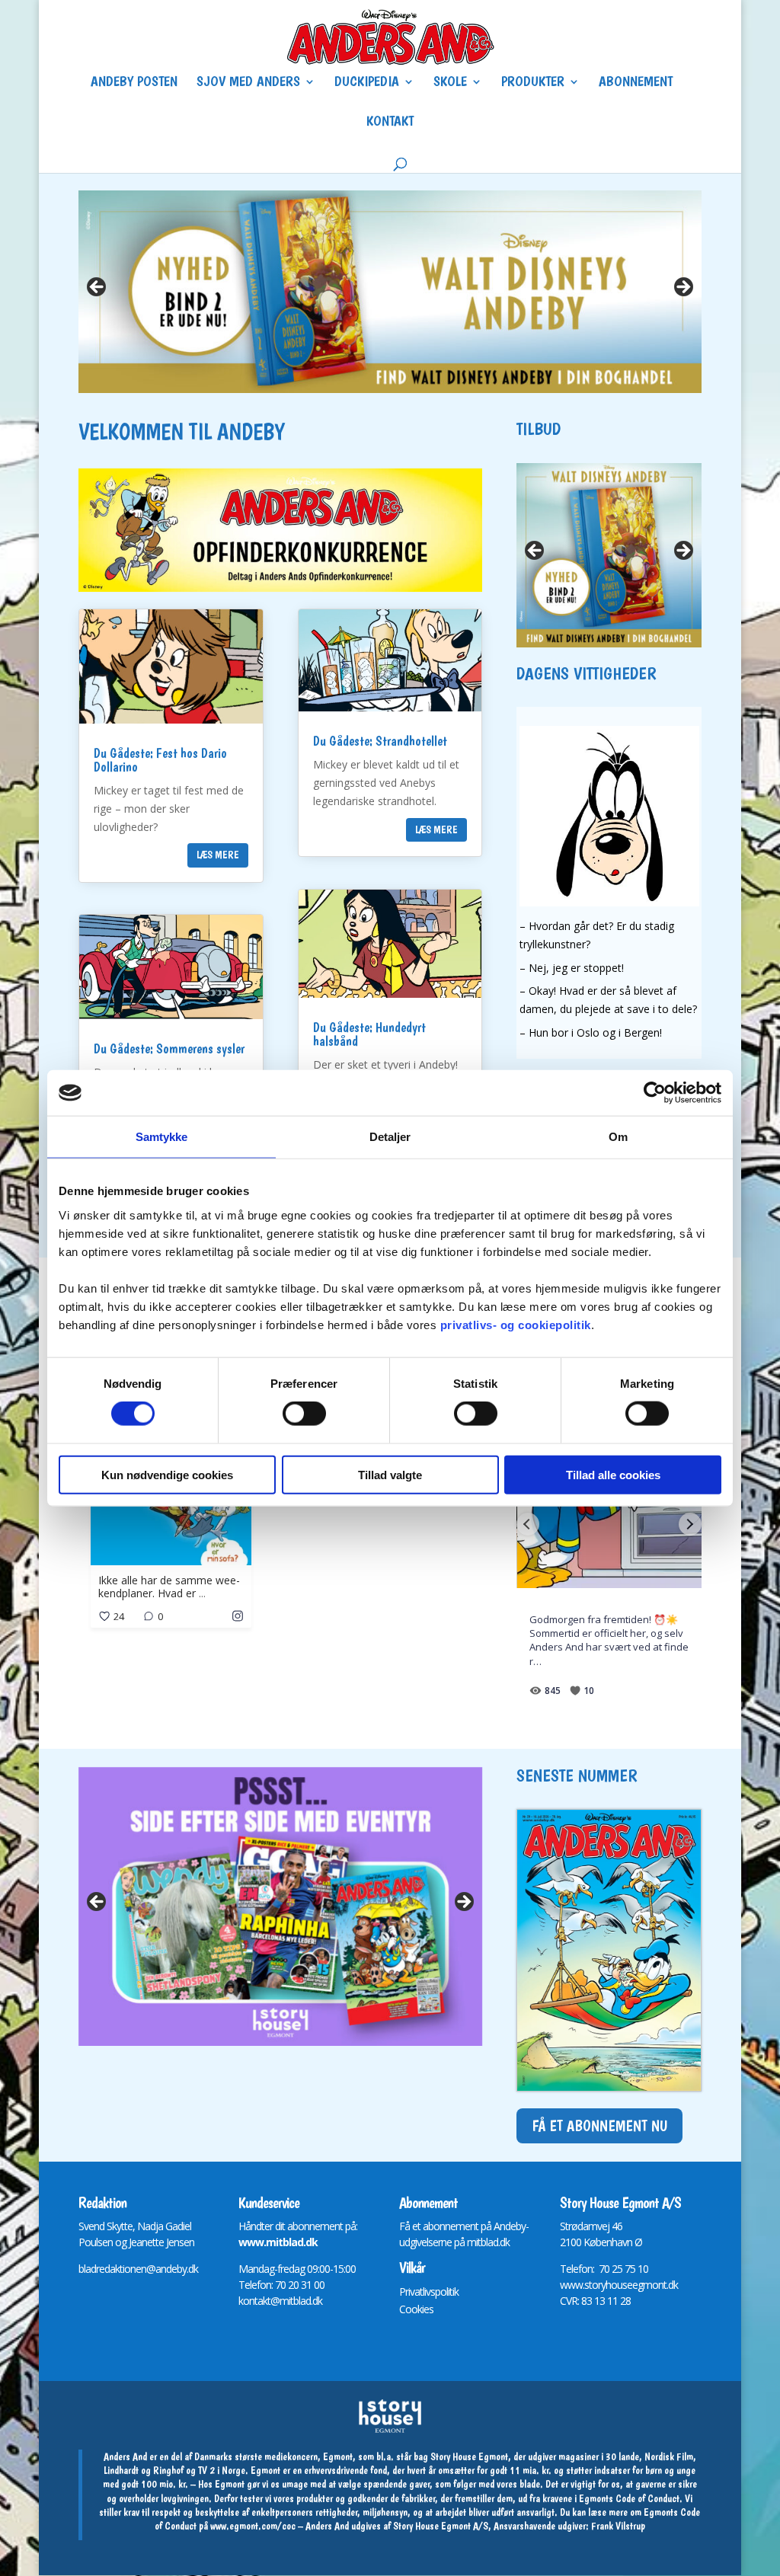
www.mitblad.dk (278, 2242)
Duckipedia (367, 83)
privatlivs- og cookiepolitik (516, 1324)
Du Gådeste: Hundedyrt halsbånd (369, 1034)
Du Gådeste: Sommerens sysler (169, 1048)
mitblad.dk (488, 2242)
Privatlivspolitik (429, 2292)
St (564, 2226)
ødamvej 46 (597, 2226)
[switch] (304, 1414)
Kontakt (390, 123)
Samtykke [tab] (162, 1137)
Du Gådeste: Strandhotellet (380, 741)
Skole (450, 83)
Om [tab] (618, 1137)
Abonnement (636, 83)
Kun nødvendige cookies (167, 1474)
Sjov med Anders (248, 83)
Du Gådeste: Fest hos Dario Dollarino (160, 760)
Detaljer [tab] (390, 1137)
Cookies (416, 2309)
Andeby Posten (134, 83)
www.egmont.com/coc (253, 2526)
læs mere (218, 855)
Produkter (533, 83)
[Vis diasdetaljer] (281, 1906)
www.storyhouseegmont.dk (619, 2285)
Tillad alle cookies (613, 1474)
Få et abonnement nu (599, 2126)
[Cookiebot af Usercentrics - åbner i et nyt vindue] (655, 1093)
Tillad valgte (390, 1474)
